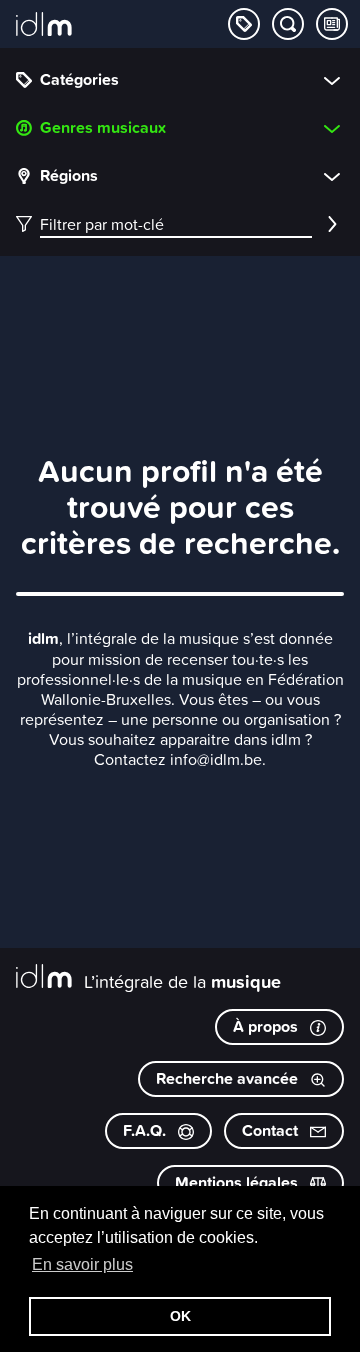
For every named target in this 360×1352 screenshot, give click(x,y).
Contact (272, 1130)
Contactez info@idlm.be (178, 759)
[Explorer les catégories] (244, 24)
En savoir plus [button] (82, 1264)
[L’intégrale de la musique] (44, 26)
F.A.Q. (146, 1130)
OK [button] (180, 1316)
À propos (267, 1026)
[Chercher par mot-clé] (288, 24)
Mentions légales (238, 1182)
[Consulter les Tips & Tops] (332, 24)
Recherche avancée (229, 1078)
